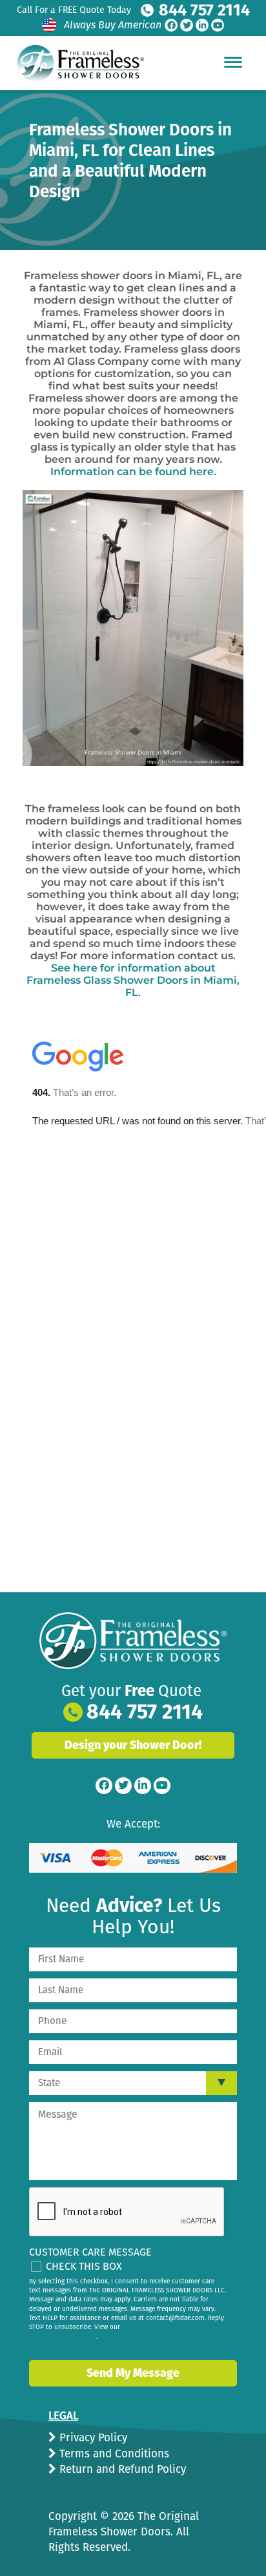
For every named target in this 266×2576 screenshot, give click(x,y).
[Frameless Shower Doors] (133, 1641)
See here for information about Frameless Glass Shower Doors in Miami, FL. (133, 980)
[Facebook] (171, 25)
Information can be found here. (133, 472)
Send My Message (133, 2373)
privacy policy (76, 2337)
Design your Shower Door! (133, 1745)
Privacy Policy (92, 2438)
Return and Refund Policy (121, 2469)
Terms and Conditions (113, 2454)
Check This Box (84, 2266)
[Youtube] (218, 25)
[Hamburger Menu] (233, 62)
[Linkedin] (202, 25)
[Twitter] (187, 25)
